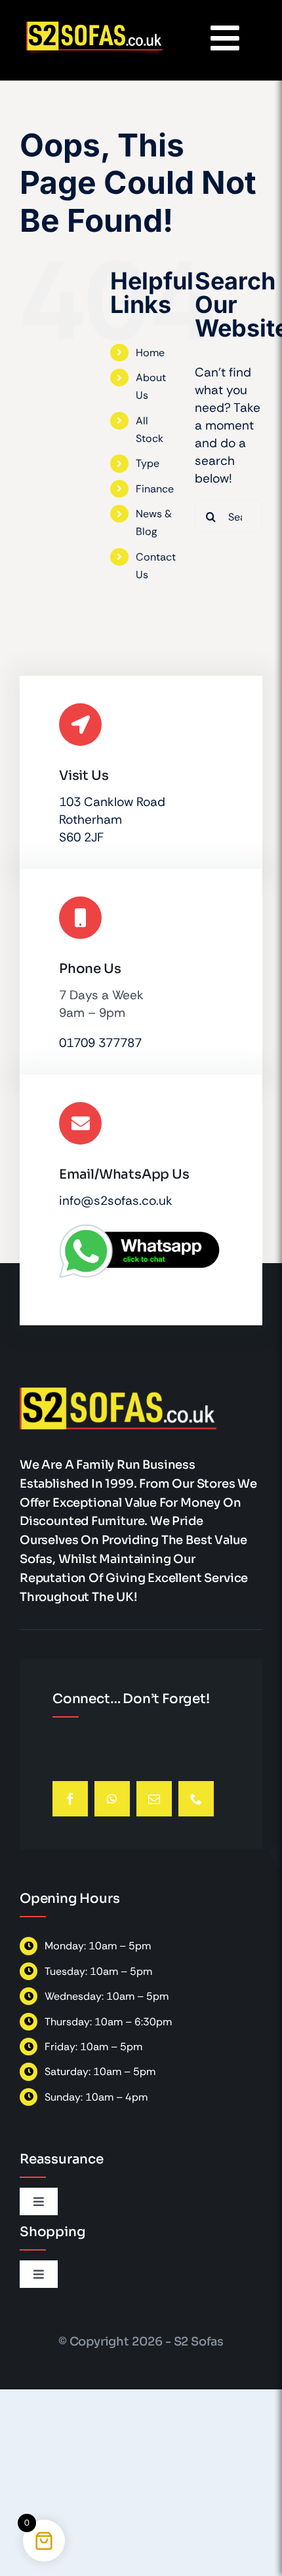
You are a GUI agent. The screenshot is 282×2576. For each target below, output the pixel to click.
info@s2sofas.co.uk (116, 1201)
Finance (155, 489)
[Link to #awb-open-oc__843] (225, 38)
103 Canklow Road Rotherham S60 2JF (112, 819)
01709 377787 (100, 1043)
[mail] (154, 1799)
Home (150, 353)
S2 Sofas (199, 2342)
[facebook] (70, 1799)
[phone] (196, 1799)
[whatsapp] (112, 1799)
